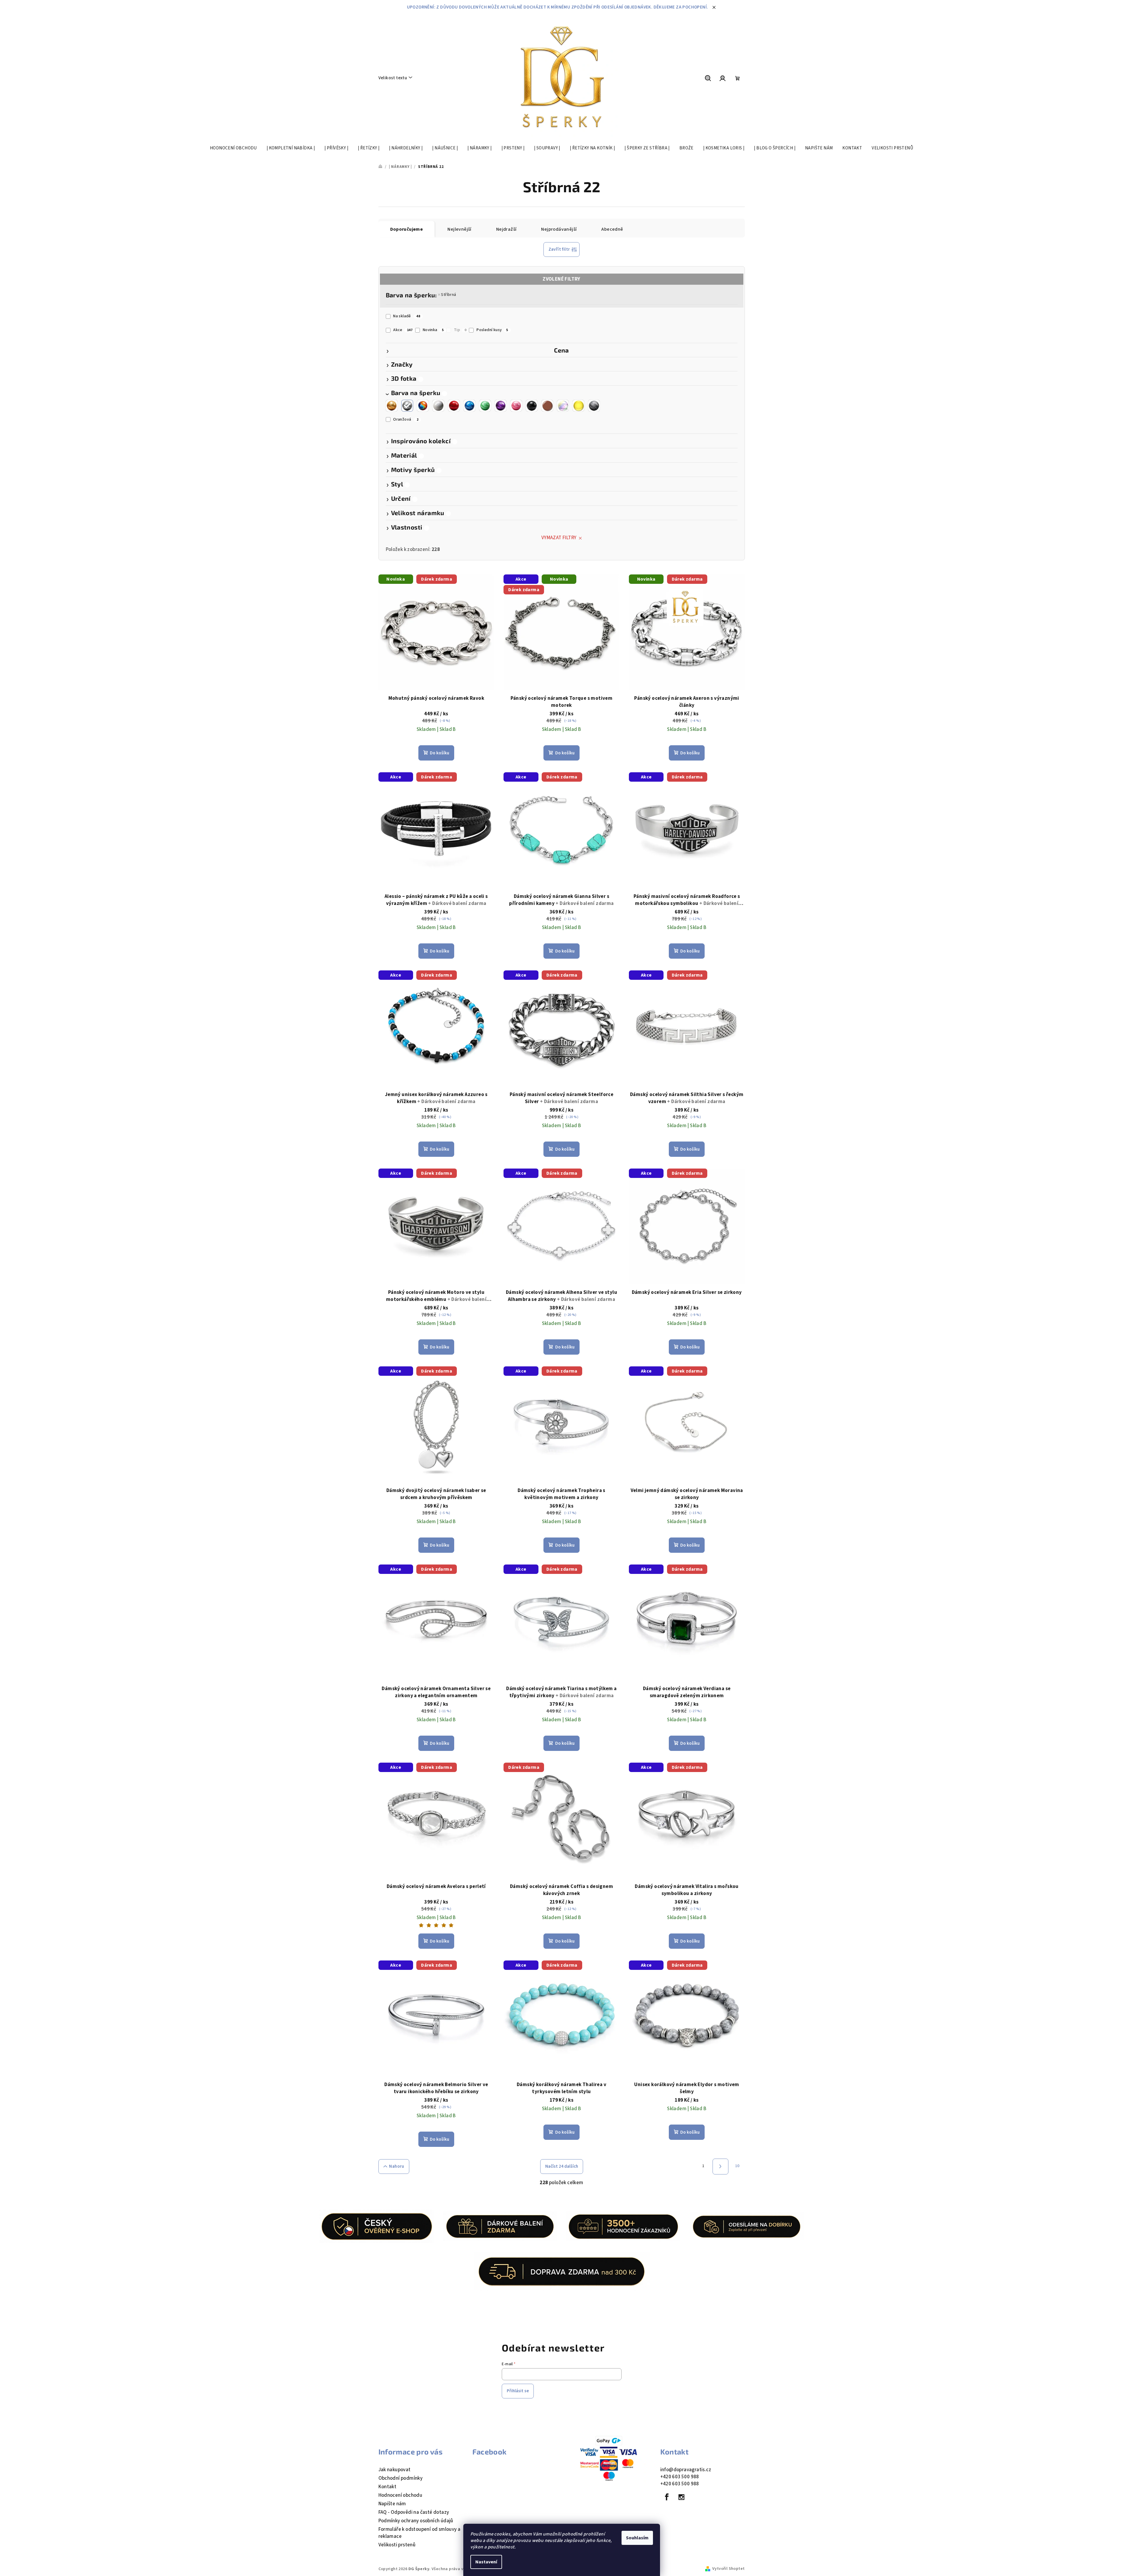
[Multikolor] (423, 406)
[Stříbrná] (407, 406)
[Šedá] (594, 406)
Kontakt (388, 2487)
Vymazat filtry (559, 538)
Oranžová (406, 419)
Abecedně (612, 229)
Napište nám (392, 2504)
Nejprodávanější (559, 229)
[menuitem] (233, 148)
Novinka (433, 330)
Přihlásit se (518, 2391)
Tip (460, 330)
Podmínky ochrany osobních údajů (416, 2521)
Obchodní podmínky (401, 2478)
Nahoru (396, 2166)
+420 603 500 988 (680, 2477)
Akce (403, 330)
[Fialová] (501, 406)
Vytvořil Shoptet (728, 2569)
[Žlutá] (578, 406)
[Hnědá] (547, 406)
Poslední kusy (492, 330)
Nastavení (486, 2562)
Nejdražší (506, 229)
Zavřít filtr (559, 249)
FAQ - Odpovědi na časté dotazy (414, 2512)
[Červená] (454, 406)
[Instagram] (681, 2497)
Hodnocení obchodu (400, 2495)
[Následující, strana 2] (720, 2167)
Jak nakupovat (395, 2470)
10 (737, 2166)
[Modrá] (469, 406)
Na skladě (407, 316)
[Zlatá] (392, 406)
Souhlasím (637, 2538)
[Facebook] (667, 2497)
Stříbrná (448, 295)
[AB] (563, 406)
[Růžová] (516, 406)
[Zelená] (485, 406)
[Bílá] (438, 406)
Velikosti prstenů (397, 2545)
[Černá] (532, 406)
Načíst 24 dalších (562, 2166)
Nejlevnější (459, 229)
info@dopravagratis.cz (686, 2470)
